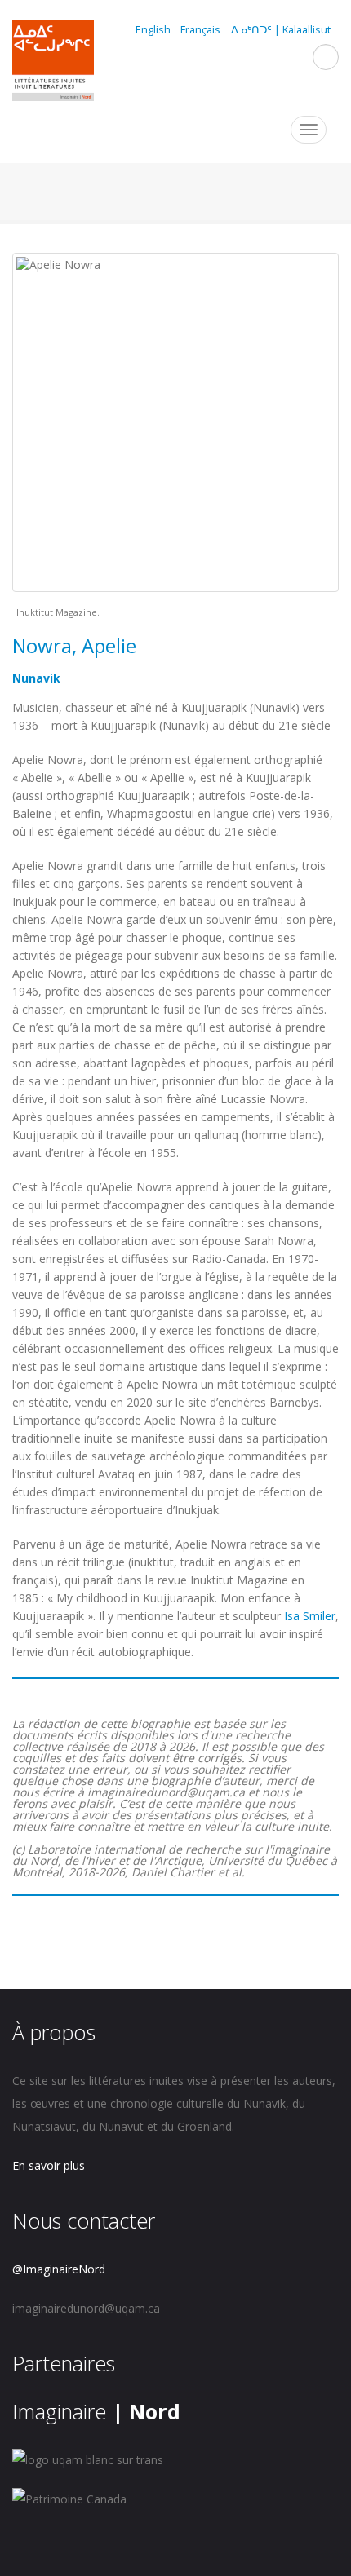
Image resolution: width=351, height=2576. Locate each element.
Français (200, 30)
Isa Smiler (310, 1616)
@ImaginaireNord (59, 2269)
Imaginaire (96, 2411)
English (153, 30)
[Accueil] (53, 63)
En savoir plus (49, 2165)
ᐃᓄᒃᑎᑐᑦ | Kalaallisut (281, 30)
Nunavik (36, 678)
